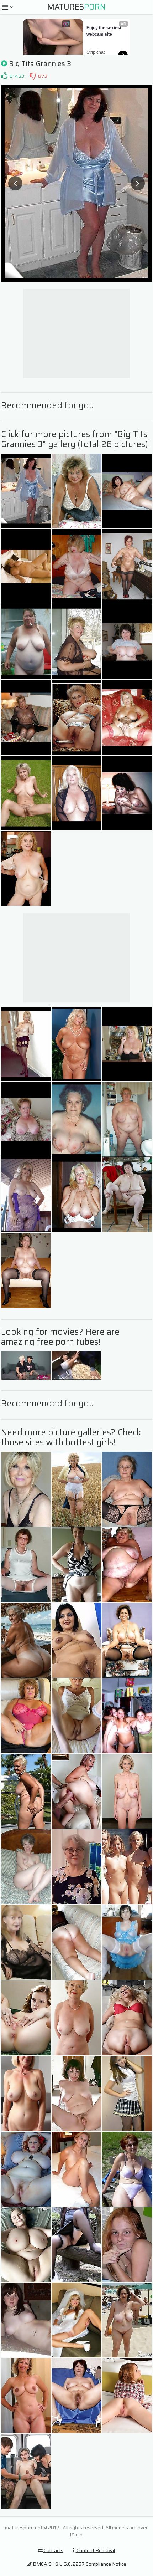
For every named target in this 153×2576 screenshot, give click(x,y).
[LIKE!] (4, 76)
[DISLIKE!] (33, 76)
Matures (76, 7)
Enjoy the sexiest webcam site (104, 31)
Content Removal (95, 2550)
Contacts (53, 2550)
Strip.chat (96, 52)
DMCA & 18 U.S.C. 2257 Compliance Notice (79, 2564)
